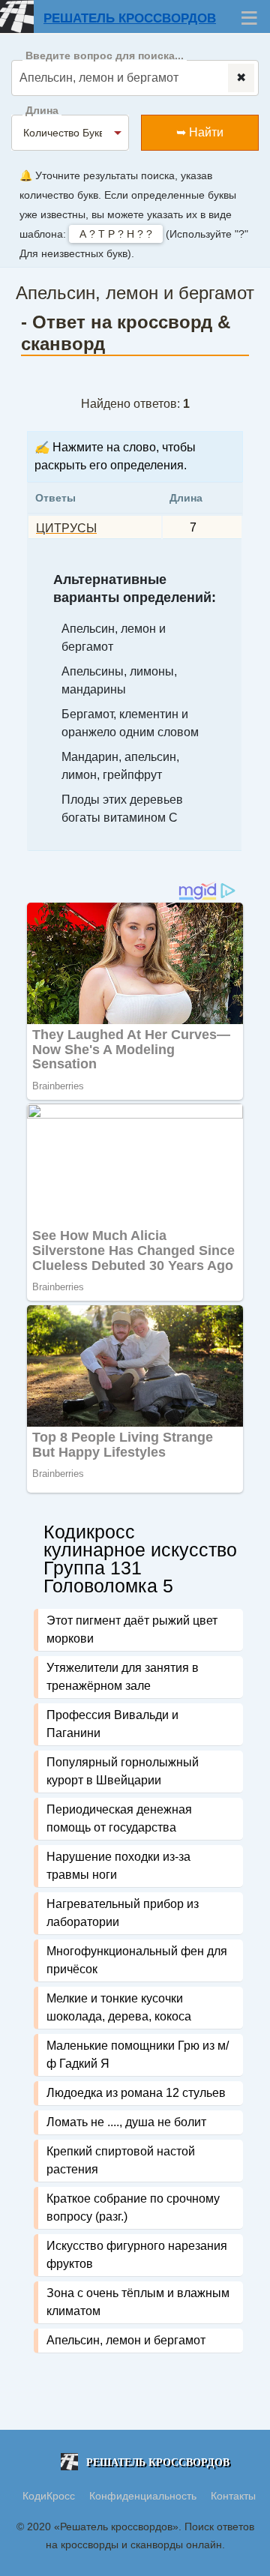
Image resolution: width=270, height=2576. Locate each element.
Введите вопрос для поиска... (105, 56)
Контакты (233, 2496)
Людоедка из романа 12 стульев (136, 2093)
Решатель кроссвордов (130, 18)
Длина (42, 111)
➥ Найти (200, 132)
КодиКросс (49, 2496)
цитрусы (66, 528)
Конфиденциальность (144, 2496)
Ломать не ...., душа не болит (126, 2122)
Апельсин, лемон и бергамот (126, 2340)
